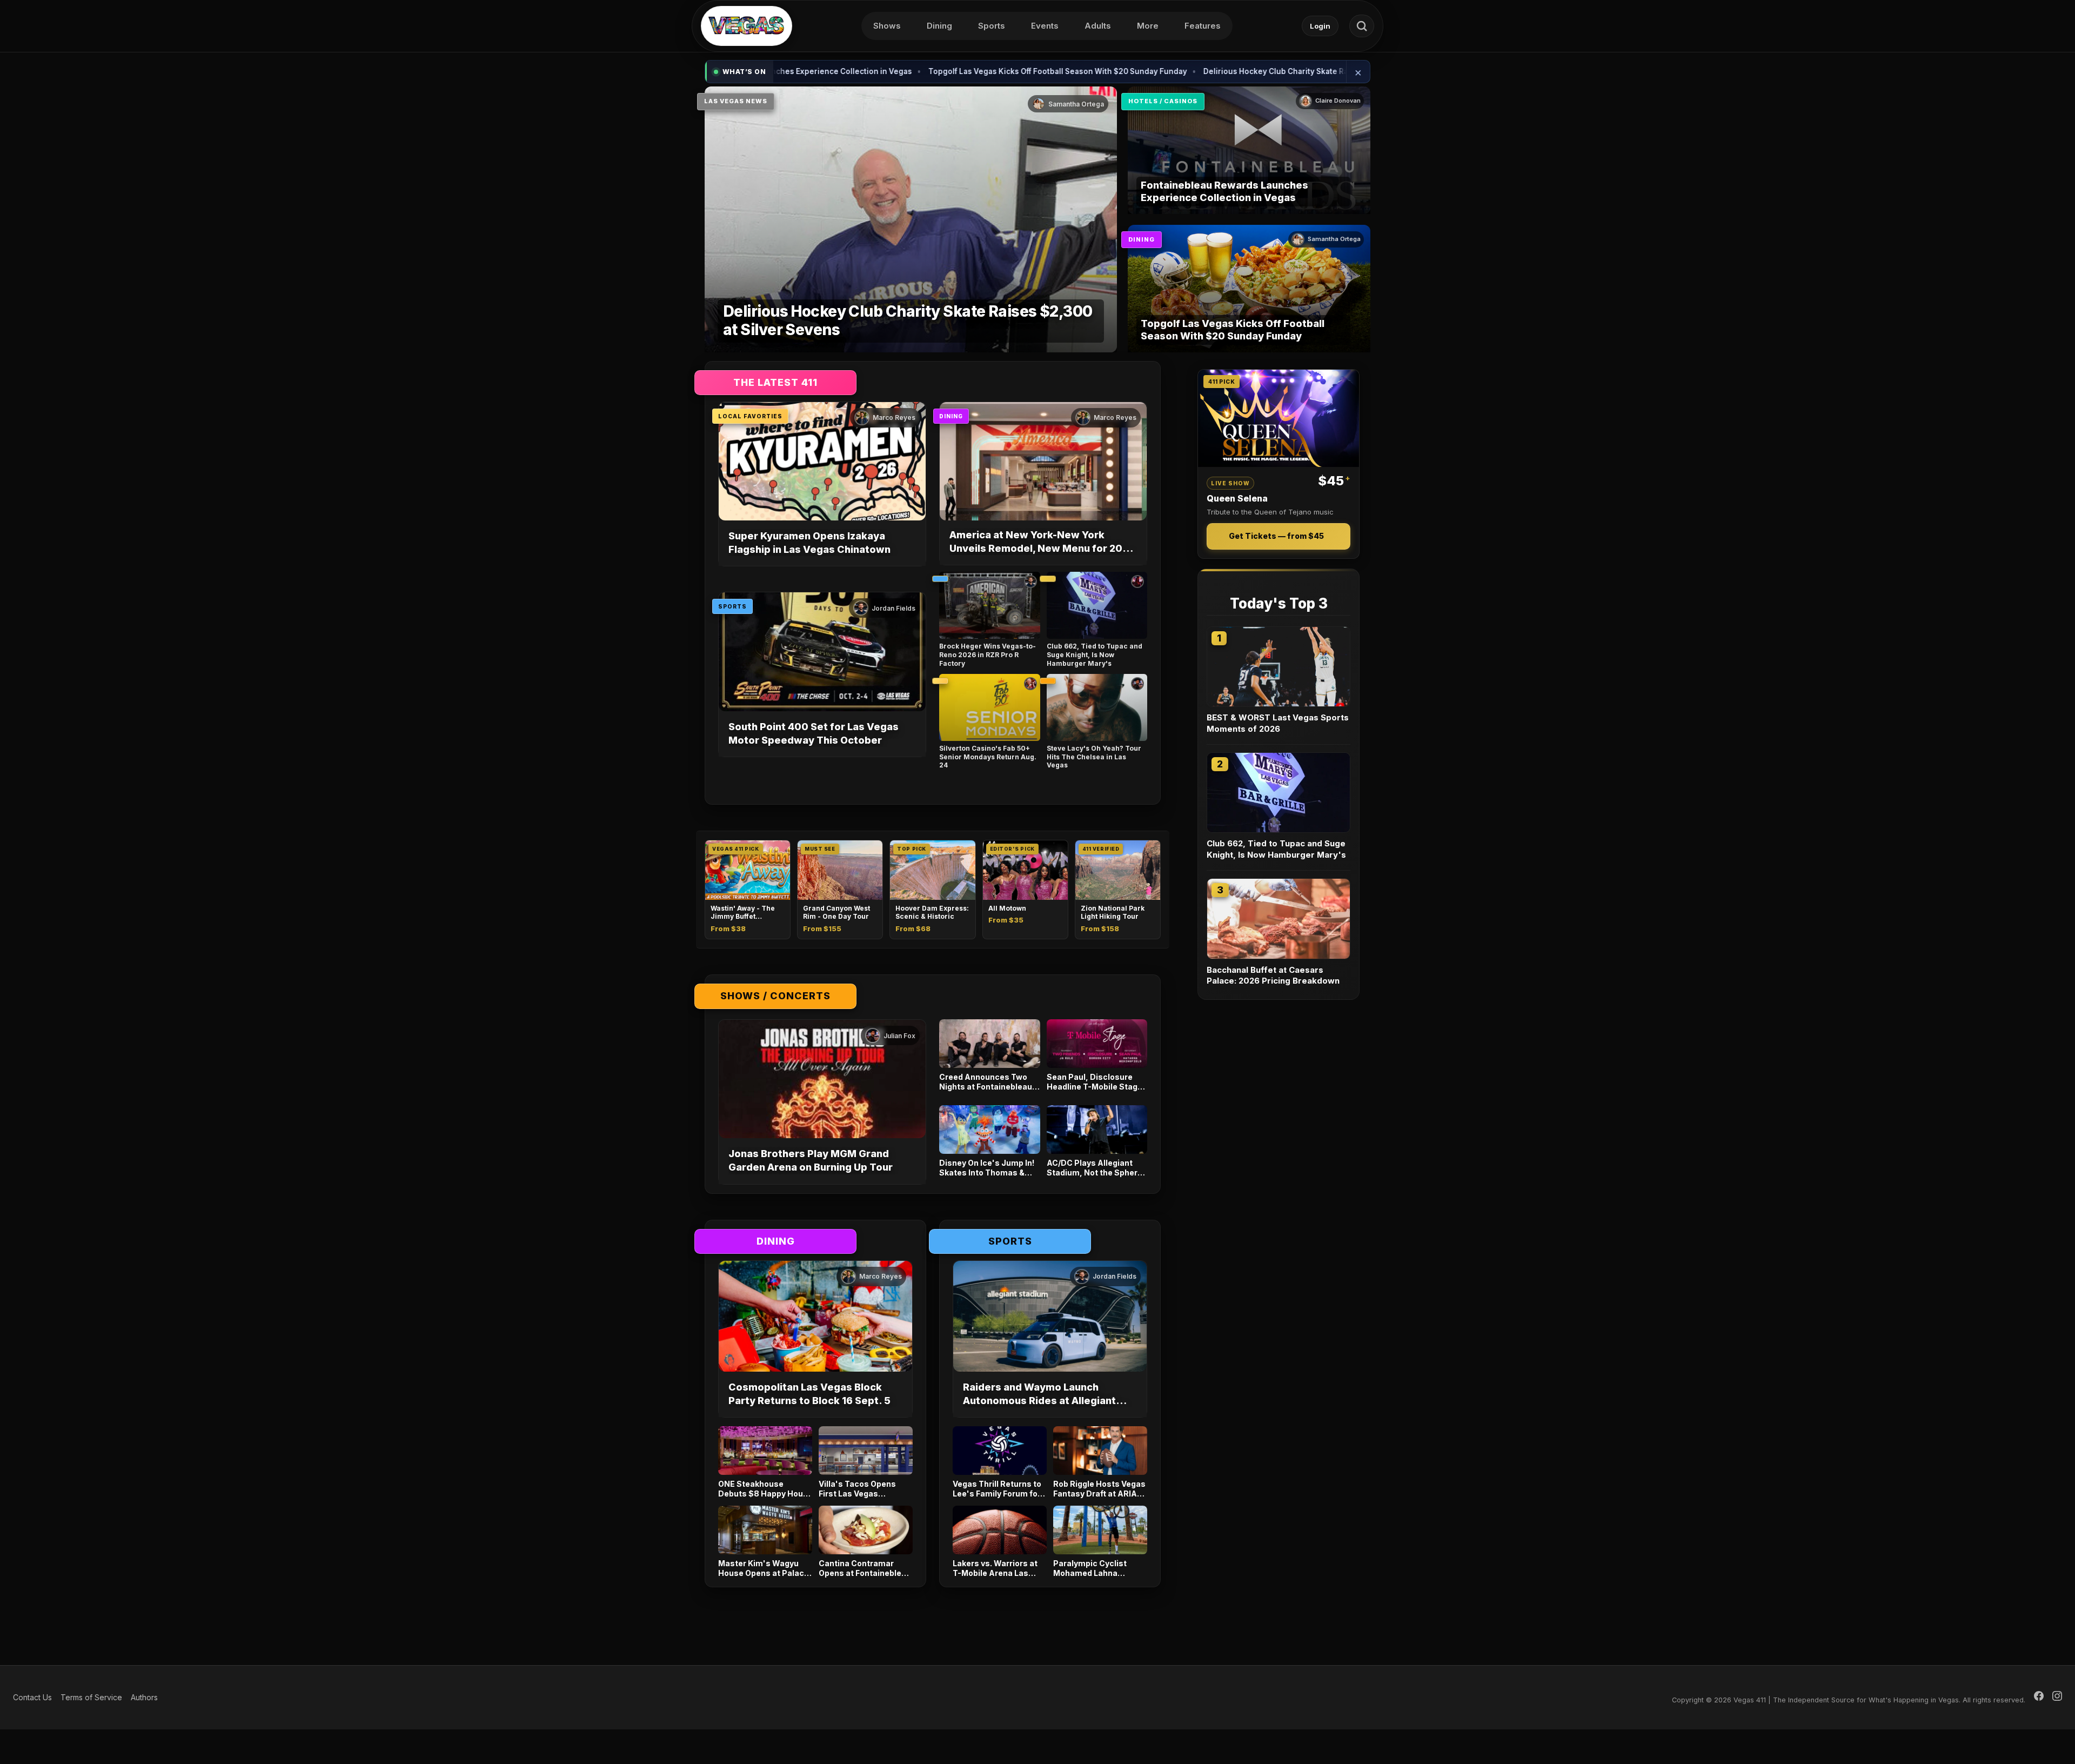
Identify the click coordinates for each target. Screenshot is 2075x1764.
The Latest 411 (775, 382)
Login (1320, 26)
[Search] (1362, 26)
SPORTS (732, 606)
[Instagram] (2057, 1698)
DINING (1142, 239)
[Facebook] (2039, 1698)
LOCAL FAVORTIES (750, 416)
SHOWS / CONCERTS (775, 996)
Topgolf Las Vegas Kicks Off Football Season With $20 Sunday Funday (964, 71)
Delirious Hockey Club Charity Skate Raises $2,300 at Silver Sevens (1235, 71)
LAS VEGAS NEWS (736, 101)
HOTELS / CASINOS (1163, 101)
